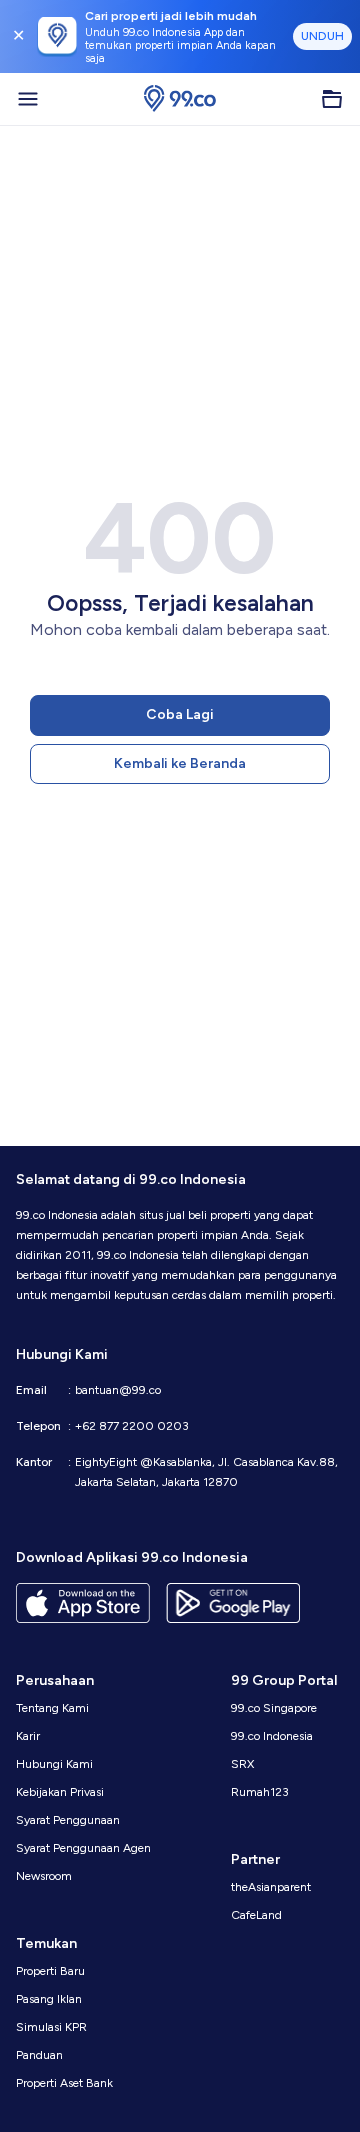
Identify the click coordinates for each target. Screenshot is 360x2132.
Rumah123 (260, 1792)
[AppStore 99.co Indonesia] (83, 1603)
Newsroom (44, 1876)
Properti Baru (50, 1971)
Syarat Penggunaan (68, 1820)
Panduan (39, 2055)
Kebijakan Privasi (60, 1792)
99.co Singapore (274, 1708)
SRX (242, 1764)
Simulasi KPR (51, 2027)
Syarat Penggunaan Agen (83, 1848)
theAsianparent (271, 1887)
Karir (28, 1736)
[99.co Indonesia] (180, 99)
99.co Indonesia (272, 1736)
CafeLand (256, 1915)
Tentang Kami (52, 1708)
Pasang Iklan (49, 1999)
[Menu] (28, 99)
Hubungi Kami (54, 1764)
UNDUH (322, 36)
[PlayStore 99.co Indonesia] (233, 1603)
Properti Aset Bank (64, 2083)
